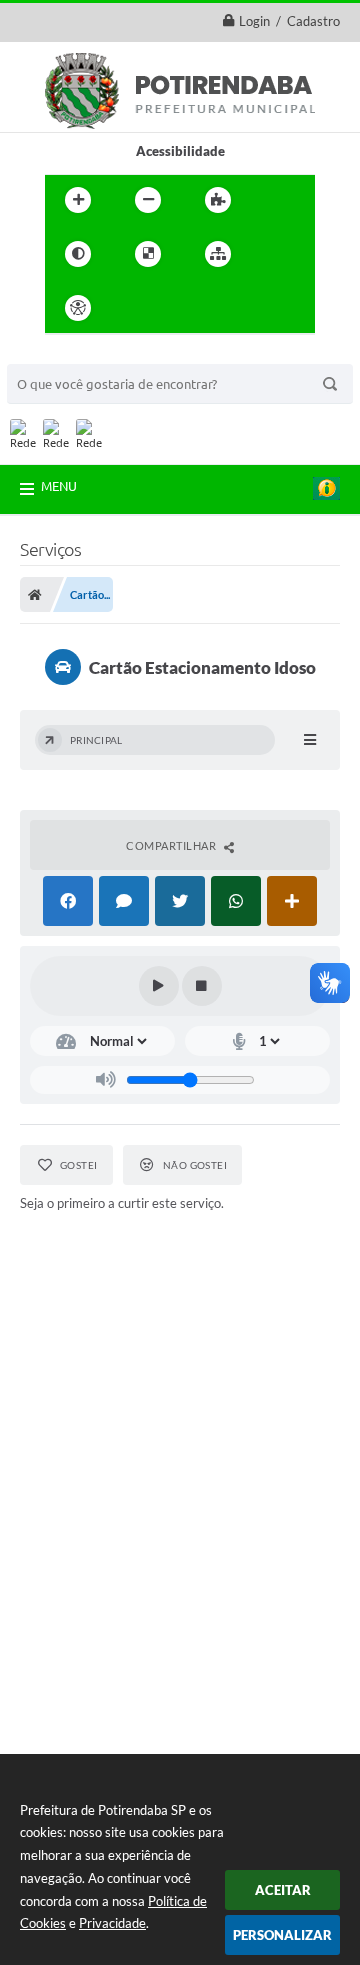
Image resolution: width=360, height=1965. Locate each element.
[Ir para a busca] (223, 308)
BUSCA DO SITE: (66, 354)
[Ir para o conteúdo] (135, 308)
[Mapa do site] (218, 254)
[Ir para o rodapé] (267, 308)
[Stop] (202, 986)
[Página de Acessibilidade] (78, 308)
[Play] (159, 986)
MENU (59, 486)
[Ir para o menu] (179, 308)
